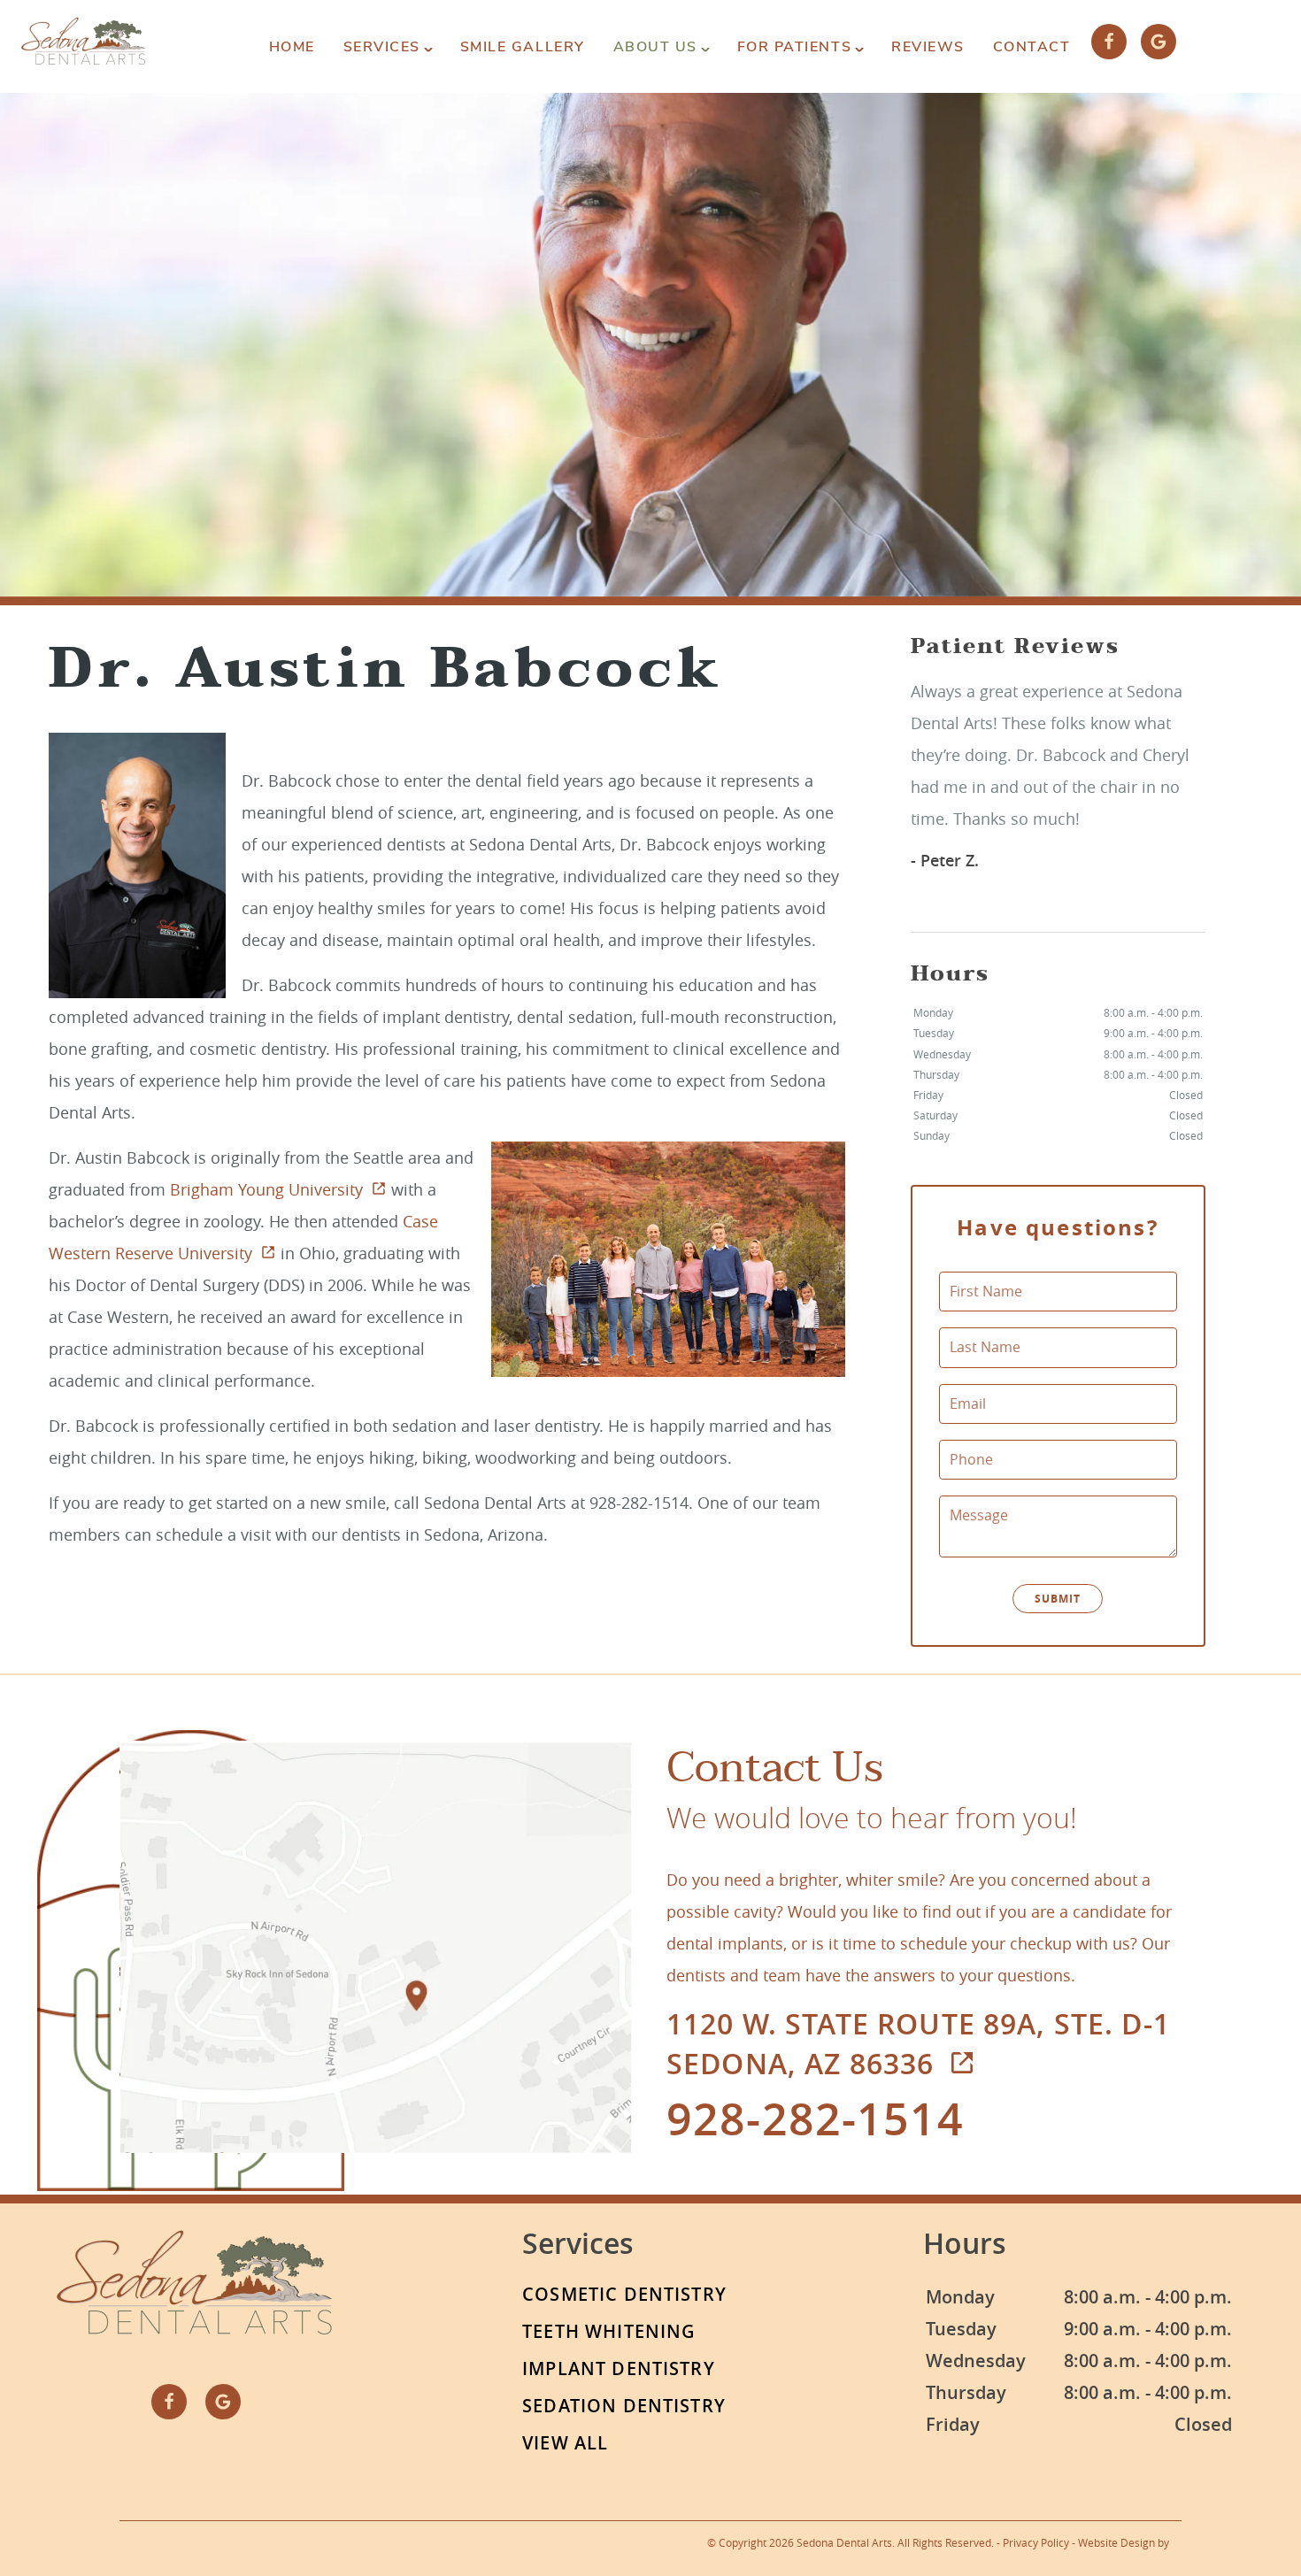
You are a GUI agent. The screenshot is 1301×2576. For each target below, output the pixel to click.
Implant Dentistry (619, 2368)
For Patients (794, 47)
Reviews (928, 47)
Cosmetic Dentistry (624, 2294)
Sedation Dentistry (624, 2406)
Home (292, 47)
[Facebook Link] (1109, 42)
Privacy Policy (1036, 2542)
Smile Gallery (523, 47)
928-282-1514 (815, 2119)
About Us (655, 47)
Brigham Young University (266, 1189)
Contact (1032, 47)
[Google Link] (1159, 42)
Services (382, 47)
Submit (1058, 1599)
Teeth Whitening (609, 2331)
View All (565, 2443)
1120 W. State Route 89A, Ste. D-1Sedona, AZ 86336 (918, 2044)
